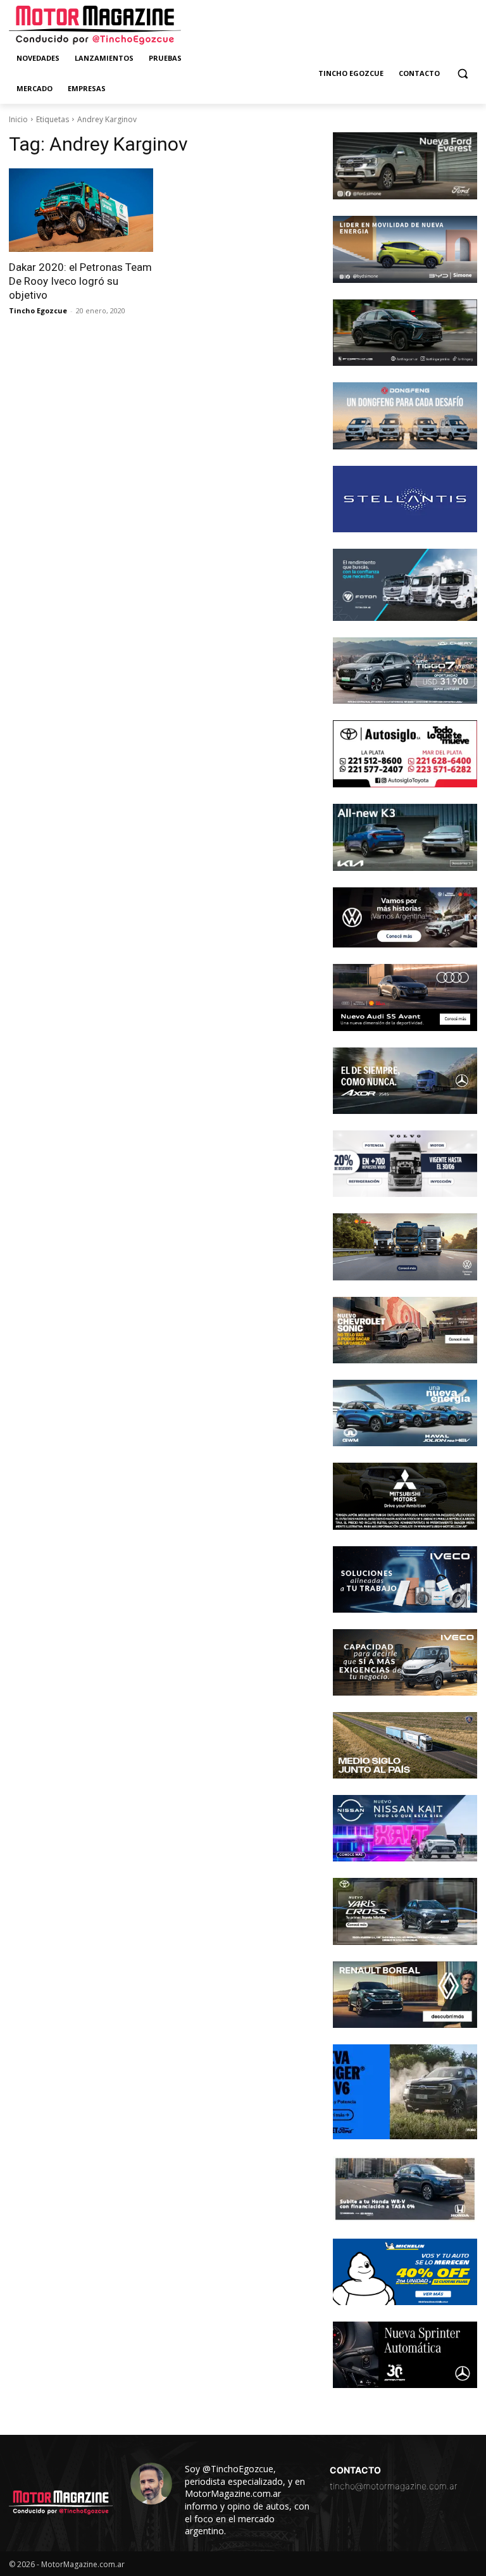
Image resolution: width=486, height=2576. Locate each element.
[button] (462, 74)
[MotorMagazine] (95, 25)
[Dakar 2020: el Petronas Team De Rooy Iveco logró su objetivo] (81, 210)
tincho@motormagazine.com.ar (394, 2486)
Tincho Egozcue (38, 310)
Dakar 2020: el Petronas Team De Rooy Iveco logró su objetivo (80, 281)
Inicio (18, 119)
